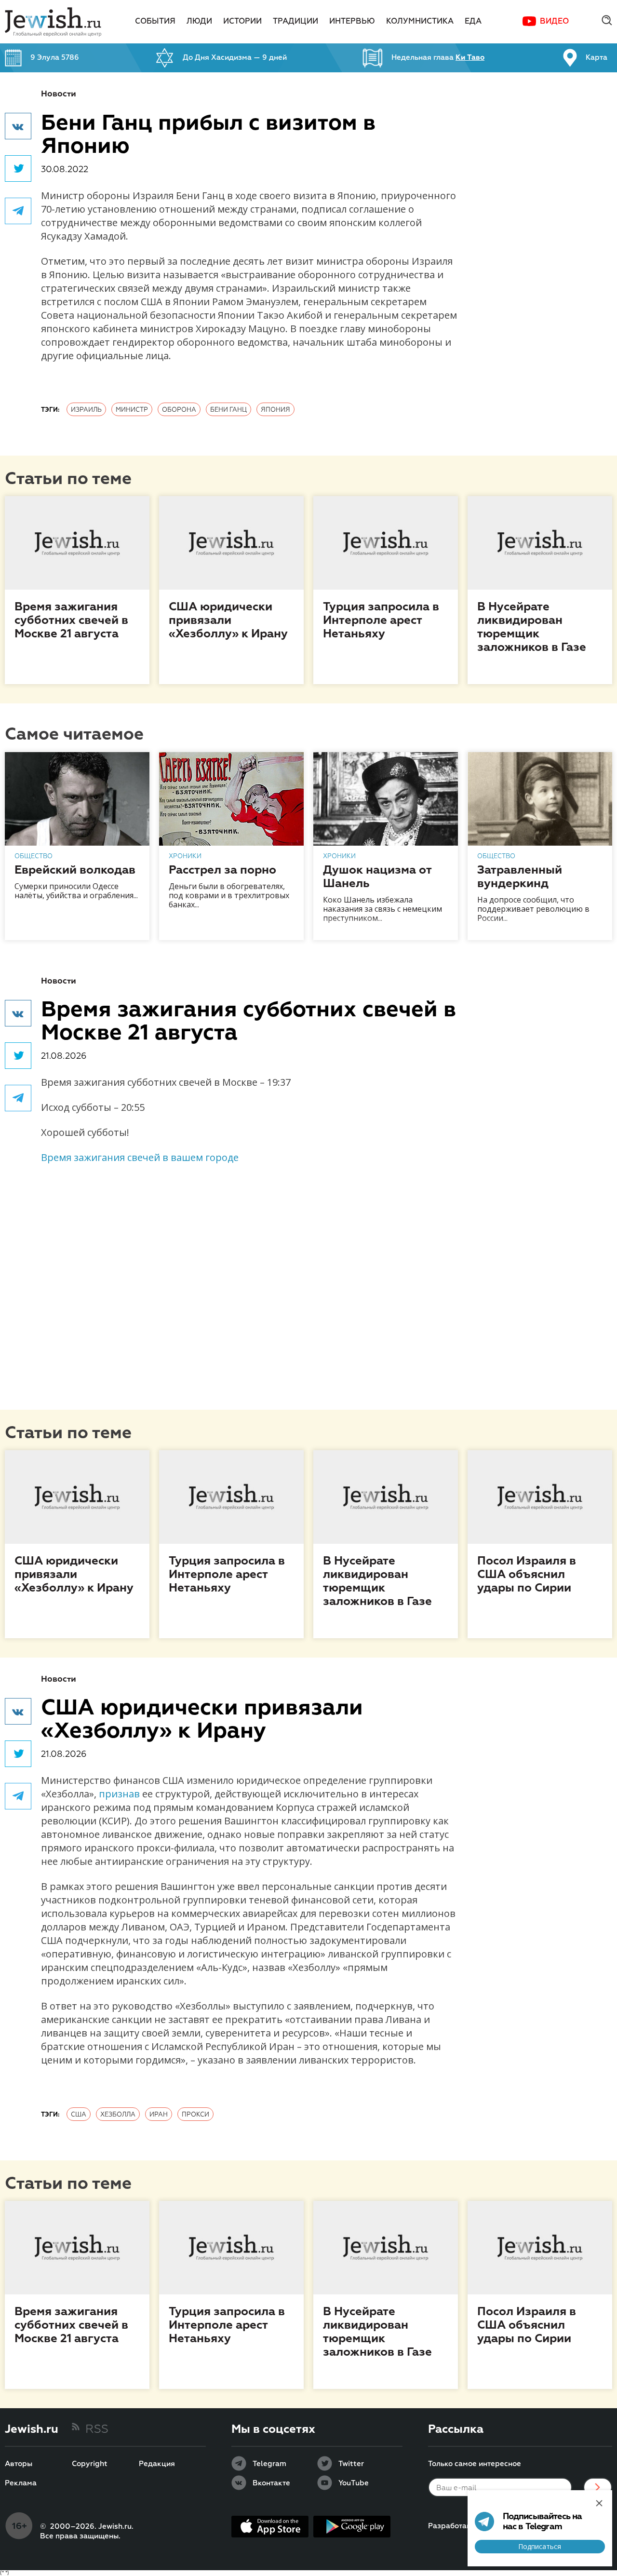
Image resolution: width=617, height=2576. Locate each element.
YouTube (354, 2483)
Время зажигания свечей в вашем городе (140, 1157)
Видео (554, 22)
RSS (97, 2429)
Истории (242, 22)
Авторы (19, 2464)
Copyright (90, 2464)
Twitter (351, 2464)
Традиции (295, 22)
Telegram (269, 2464)
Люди (199, 22)
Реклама (21, 2483)
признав (119, 1794)
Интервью (352, 22)
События (155, 22)
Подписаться (540, 2546)
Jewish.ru (32, 2429)
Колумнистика (420, 22)
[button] (18, 126)
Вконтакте (271, 2483)
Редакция (157, 2464)
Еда (473, 22)
